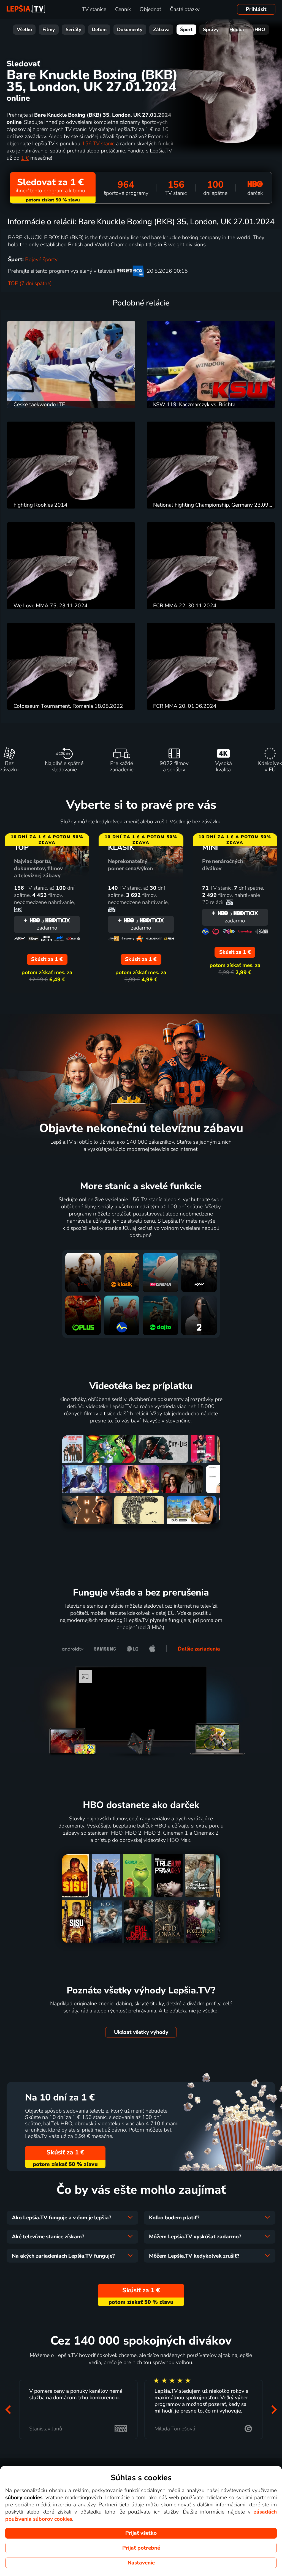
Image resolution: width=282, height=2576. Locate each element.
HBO (260, 30)
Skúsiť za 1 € (65, 2152)
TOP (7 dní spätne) (30, 283)
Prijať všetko (141, 2533)
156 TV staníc (98, 144)
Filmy (49, 30)
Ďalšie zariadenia (199, 1649)
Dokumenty (130, 30)
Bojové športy (41, 259)
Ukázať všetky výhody (141, 2032)
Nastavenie (141, 2563)
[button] (8, 2410)
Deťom (99, 30)
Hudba (237, 30)
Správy (211, 30)
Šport (186, 30)
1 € (25, 158)
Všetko (24, 30)
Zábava (161, 30)
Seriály (73, 30)
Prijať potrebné (141, 2548)
